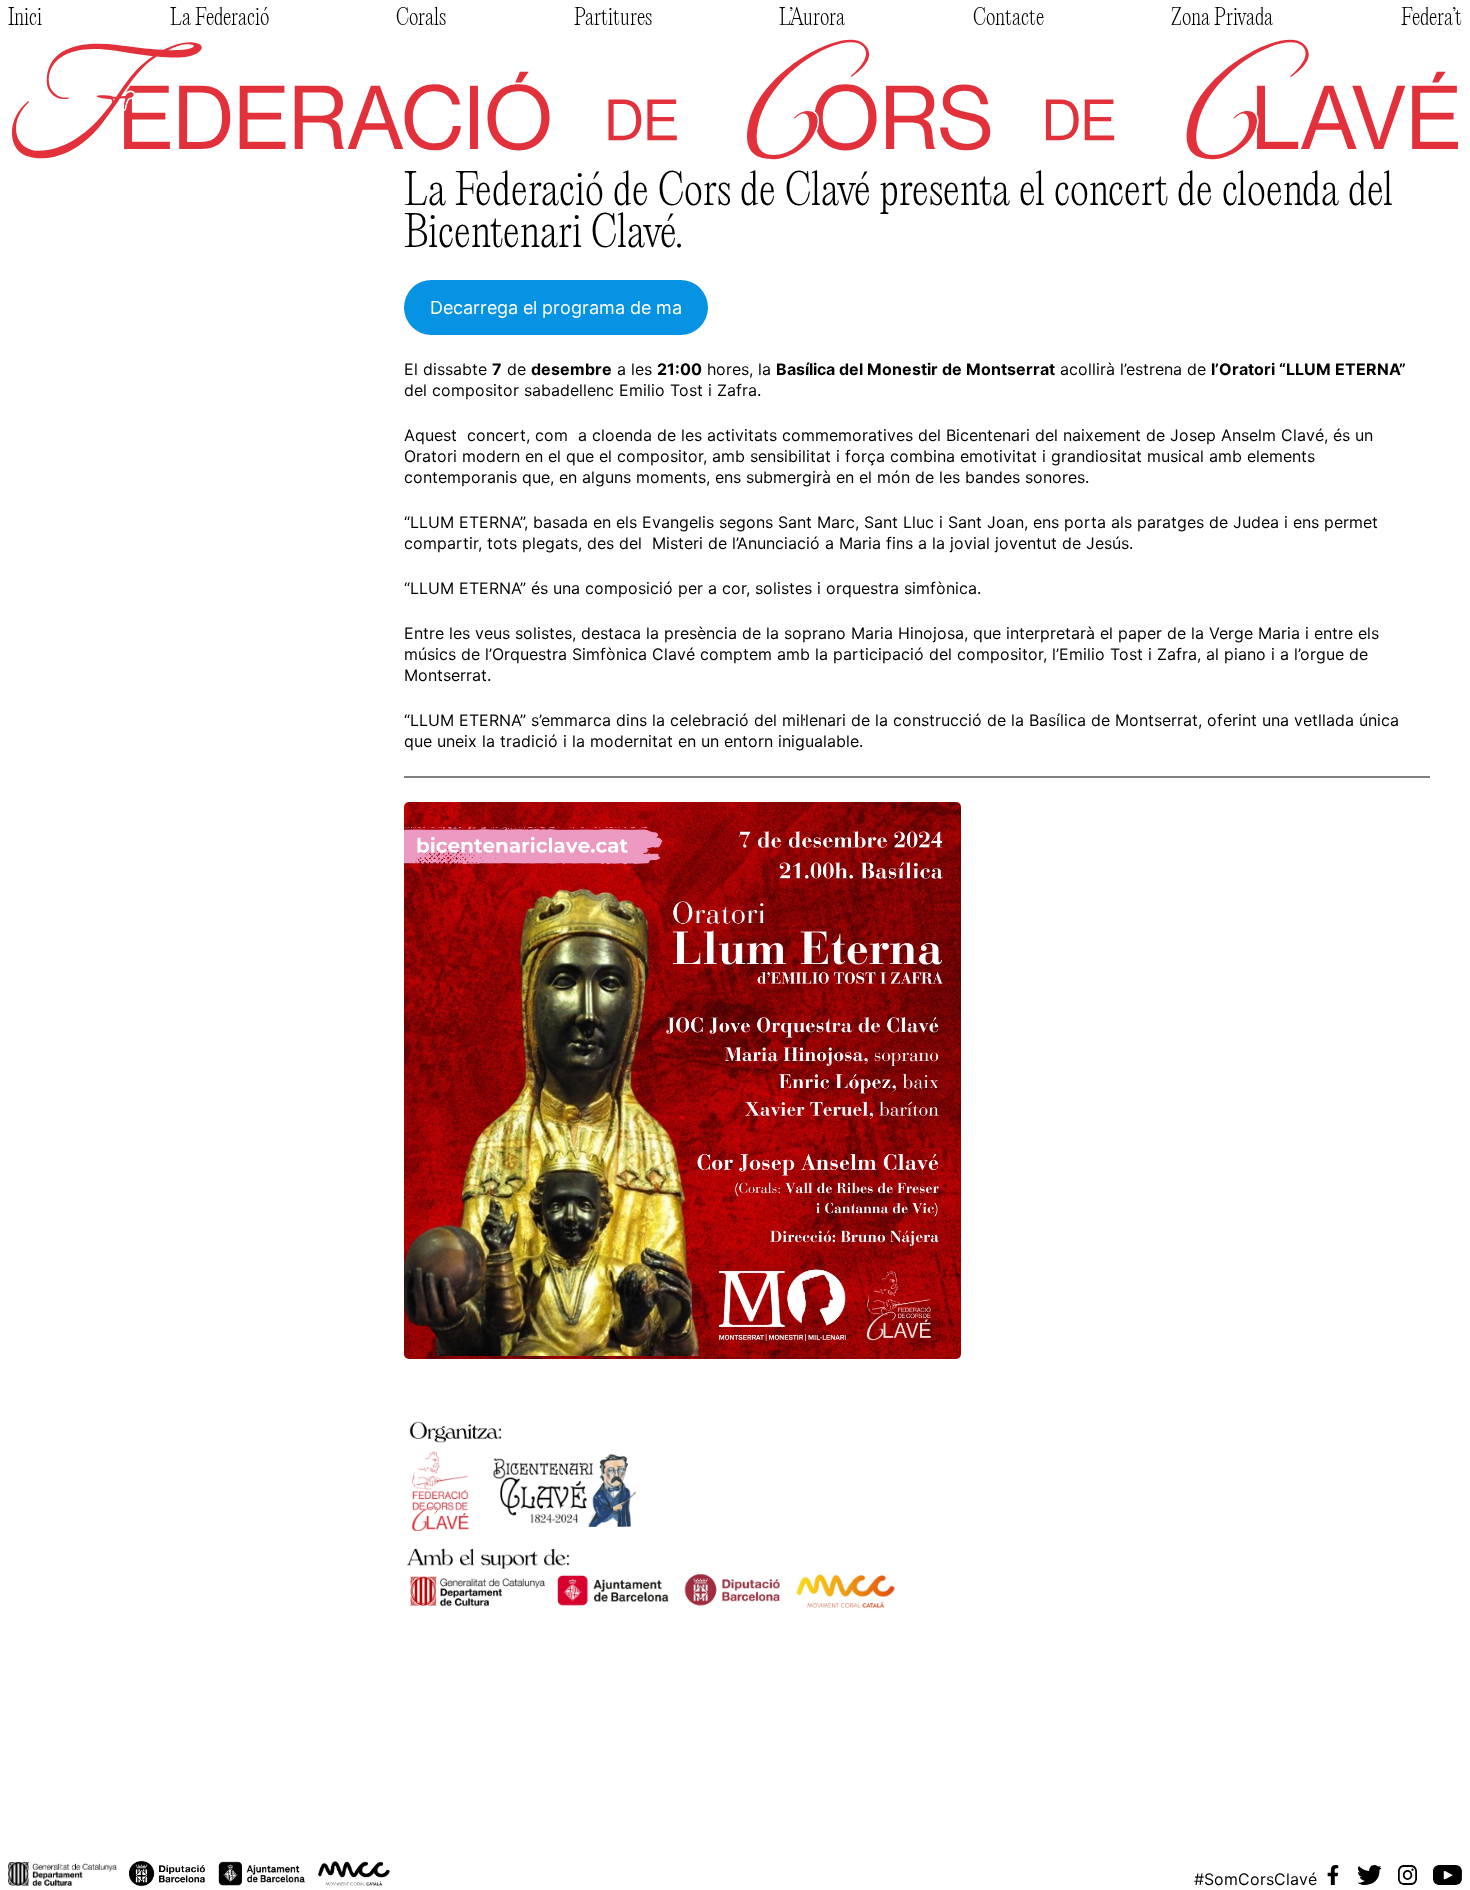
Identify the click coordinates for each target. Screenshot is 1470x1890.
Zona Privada (1222, 19)
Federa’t (1431, 19)
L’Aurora (812, 19)
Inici (25, 19)
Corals (421, 19)
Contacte (1008, 19)
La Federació (219, 19)
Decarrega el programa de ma (556, 307)
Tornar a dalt (72, 1825)
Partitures (613, 19)
